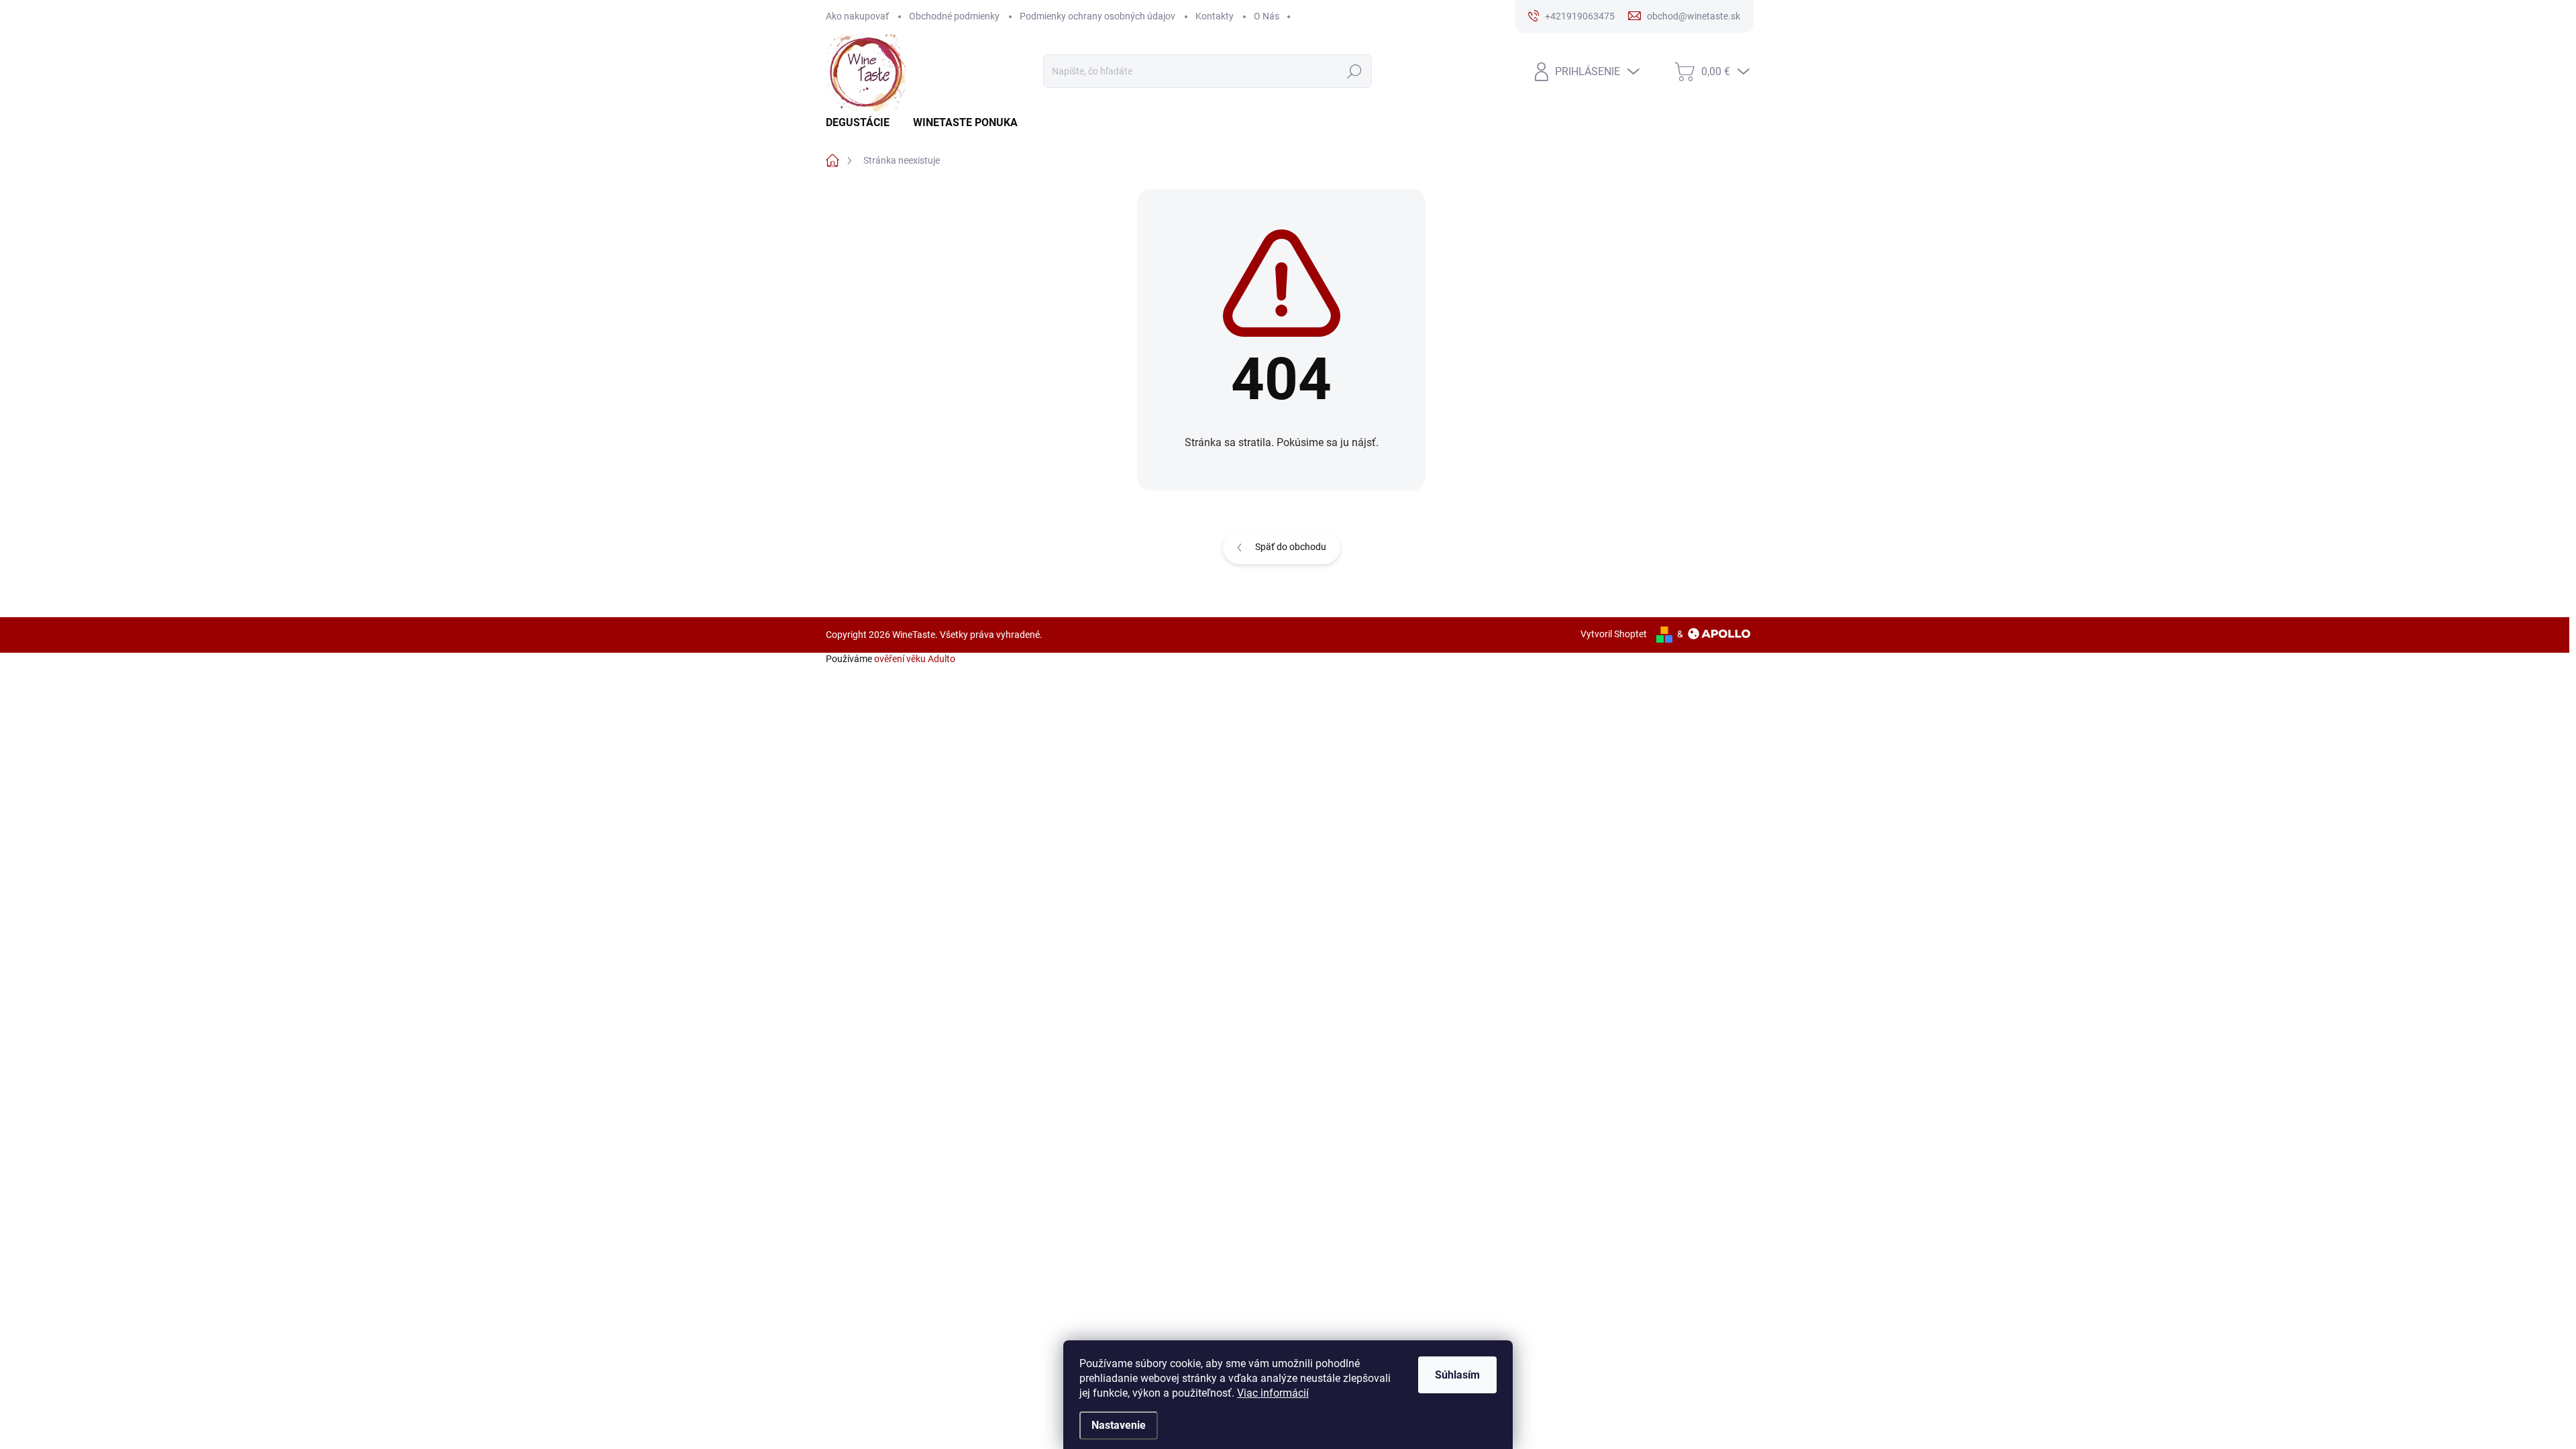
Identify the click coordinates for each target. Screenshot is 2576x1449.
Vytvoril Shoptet (1614, 634)
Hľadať (1354, 71)
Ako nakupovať (857, 16)
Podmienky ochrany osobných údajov (1097, 16)
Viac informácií (1273, 1393)
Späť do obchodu (1291, 547)
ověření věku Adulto (915, 659)
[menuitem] (863, 123)
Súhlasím (1457, 1375)
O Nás (1267, 16)
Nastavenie (1119, 1425)
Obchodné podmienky (954, 16)
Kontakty (1215, 16)
